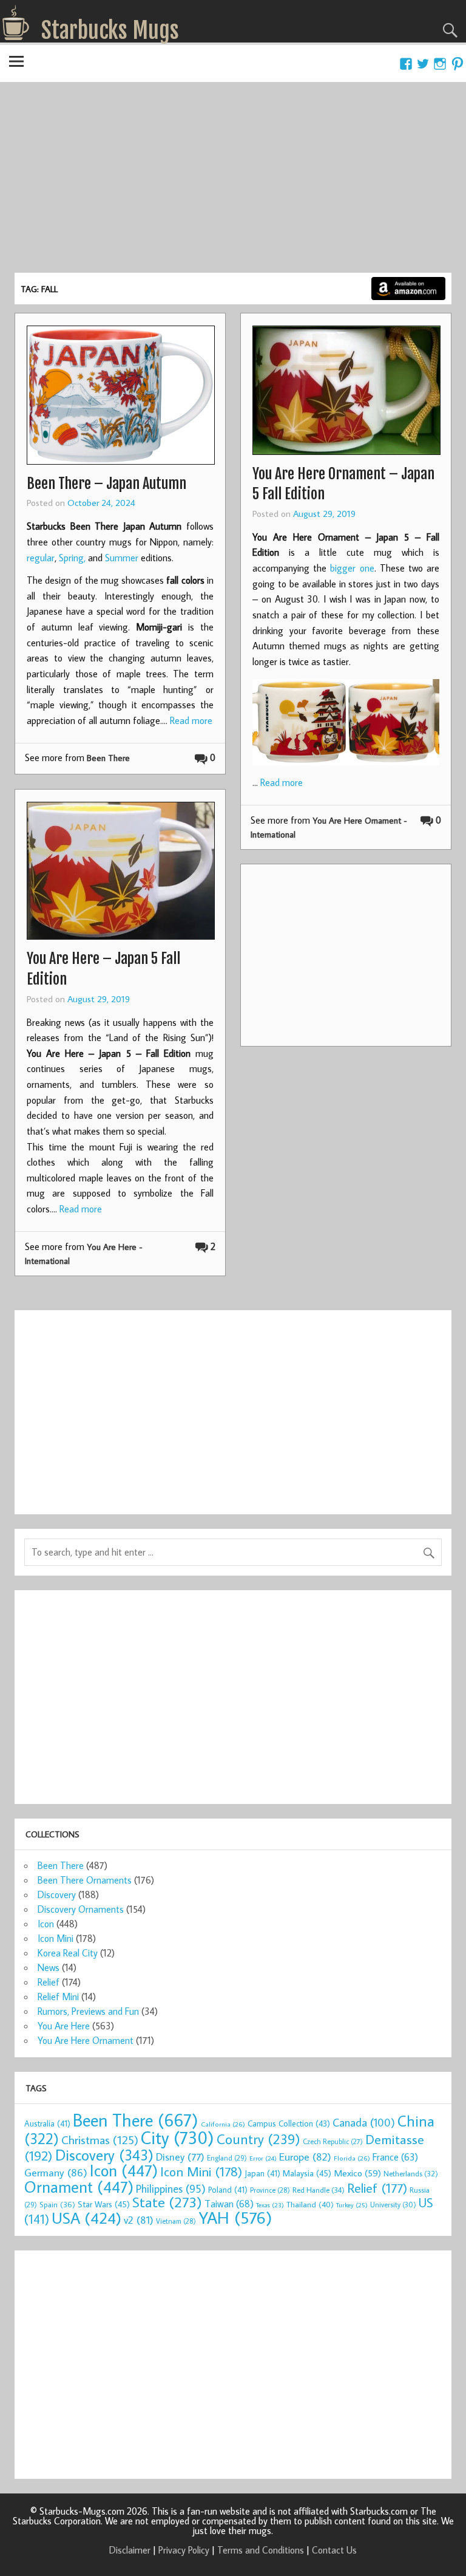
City (177, 2137)
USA (86, 2218)
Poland (228, 2190)
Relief (49, 1982)
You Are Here (64, 2026)
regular (41, 558)
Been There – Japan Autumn (106, 483)
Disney (180, 2157)
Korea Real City (68, 1953)
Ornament (79, 2187)
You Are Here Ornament (86, 2040)
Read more (191, 720)
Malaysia (307, 2173)
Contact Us (334, 2550)
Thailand (310, 2204)
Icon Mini (56, 1938)
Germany (56, 2172)
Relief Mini (58, 1997)
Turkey (352, 2205)
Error (263, 2158)
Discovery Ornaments (81, 1909)
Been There (108, 758)
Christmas (100, 2140)
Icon (46, 1924)
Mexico (357, 2173)
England (227, 2158)
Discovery (57, 1894)
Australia (47, 2123)
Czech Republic (333, 2141)
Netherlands (411, 2173)
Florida (352, 2158)
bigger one (352, 568)
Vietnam (176, 2221)
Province (270, 2190)
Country (258, 2139)
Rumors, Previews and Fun (88, 2011)
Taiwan (229, 2203)
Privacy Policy (184, 2550)
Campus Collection (289, 2123)
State (167, 2202)
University (393, 2205)
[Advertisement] (233, 182)
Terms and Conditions (261, 2550)
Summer (122, 558)
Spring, (73, 558)
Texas (270, 2205)
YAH (235, 2217)
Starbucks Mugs (110, 30)
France (395, 2157)
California (223, 2124)
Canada (364, 2122)
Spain (57, 2205)
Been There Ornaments (85, 1880)
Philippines (171, 2188)
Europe (305, 2157)
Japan (262, 2173)
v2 (139, 2220)
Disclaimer (130, 2550)
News (49, 1967)
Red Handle (319, 2190)
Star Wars (104, 2204)
